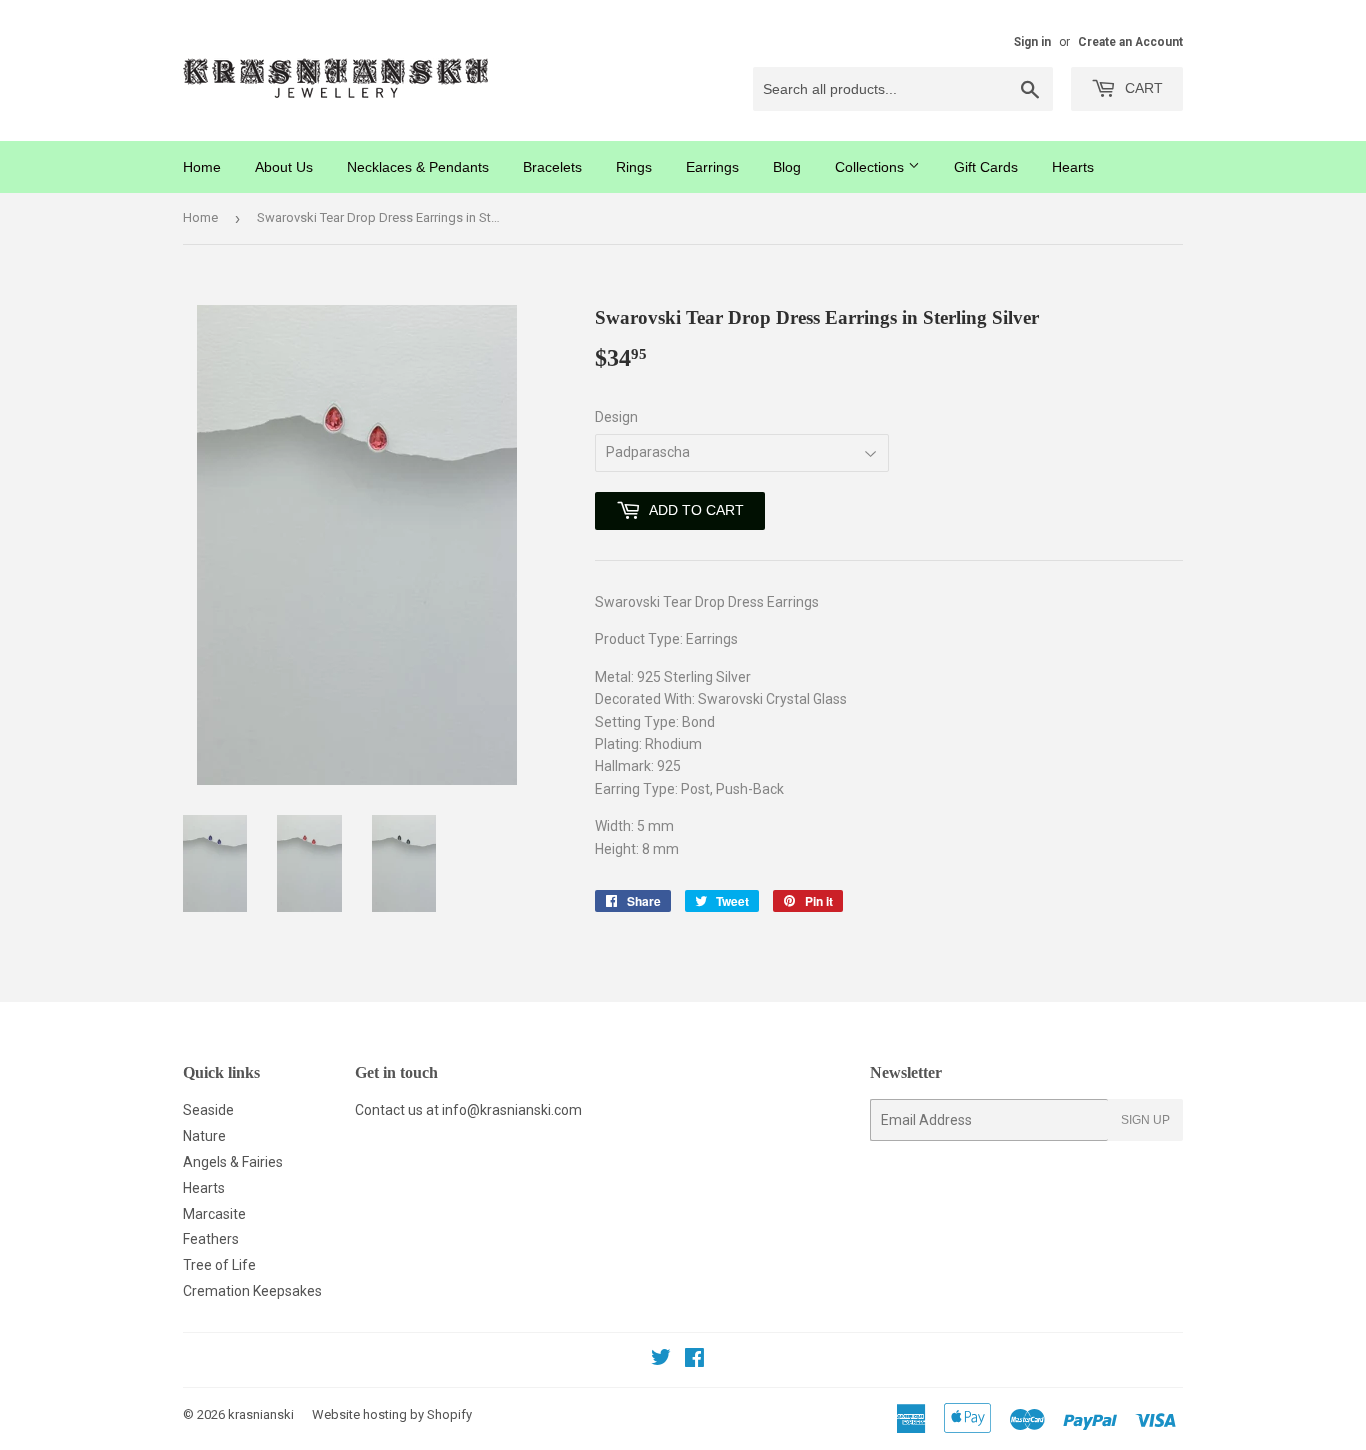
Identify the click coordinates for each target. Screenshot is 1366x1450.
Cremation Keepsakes (252, 1291)
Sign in (1032, 42)
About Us (284, 167)
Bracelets (552, 167)
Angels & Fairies (233, 1162)
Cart (1142, 88)
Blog (787, 167)
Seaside (208, 1110)
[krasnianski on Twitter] (661, 1360)
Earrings (712, 167)
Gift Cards (986, 167)
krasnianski (261, 1414)
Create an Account (1130, 42)
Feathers (211, 1239)
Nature (204, 1136)
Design (616, 417)
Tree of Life (219, 1265)
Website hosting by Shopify (392, 1414)
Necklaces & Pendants (418, 167)
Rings (634, 167)
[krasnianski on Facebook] (694, 1360)
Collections (871, 167)
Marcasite (214, 1214)
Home (202, 167)
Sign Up (1145, 1120)
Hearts (1073, 167)
